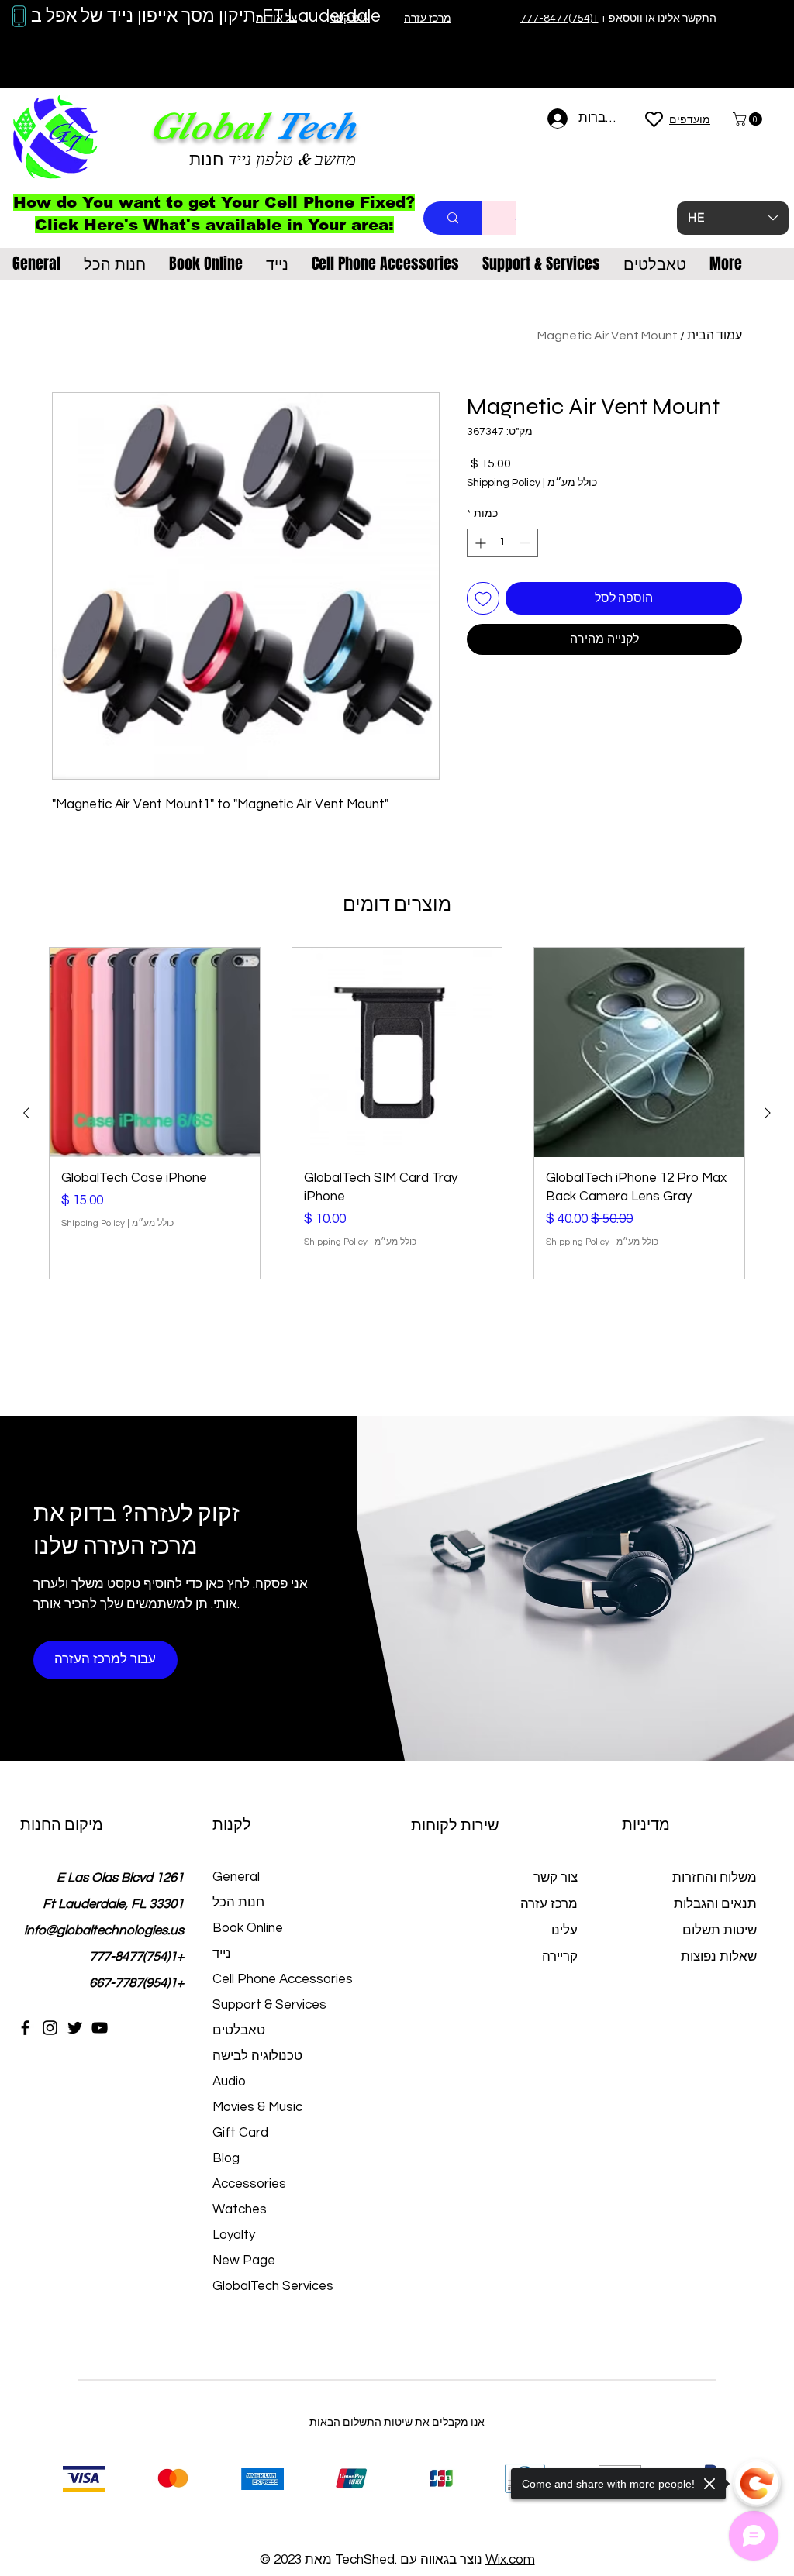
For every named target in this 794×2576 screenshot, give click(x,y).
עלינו (564, 1930)
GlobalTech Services (273, 2286)
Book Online (248, 1928)
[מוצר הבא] (26, 1113)
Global (207, 126)
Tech (315, 126)
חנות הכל (238, 1903)
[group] (397, 1113)
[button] (749, 119)
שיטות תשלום (718, 1930)
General (236, 1877)
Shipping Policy (504, 483)
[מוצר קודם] (768, 1113)
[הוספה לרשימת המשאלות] (483, 598)
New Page (244, 2261)
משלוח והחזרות (715, 1878)
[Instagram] (50, 2028)
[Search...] (453, 218)
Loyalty (234, 2235)
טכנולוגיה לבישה (257, 2056)
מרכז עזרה (549, 1904)
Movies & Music (257, 2107)
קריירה (560, 1957)
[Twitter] (75, 2028)
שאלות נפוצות (719, 1957)
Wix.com (510, 2560)
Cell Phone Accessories (283, 1979)
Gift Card (240, 2133)
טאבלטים (239, 2030)
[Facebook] (25, 2028)
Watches (240, 2209)
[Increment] (479, 543)
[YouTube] (100, 2028)
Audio (229, 2082)
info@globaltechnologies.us (104, 1930)
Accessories (249, 2184)
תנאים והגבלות (715, 1904)
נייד (222, 1954)
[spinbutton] (502, 543)
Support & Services (269, 2005)
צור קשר (556, 1878)
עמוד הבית (715, 336)
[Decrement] (526, 543)
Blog (226, 2158)
